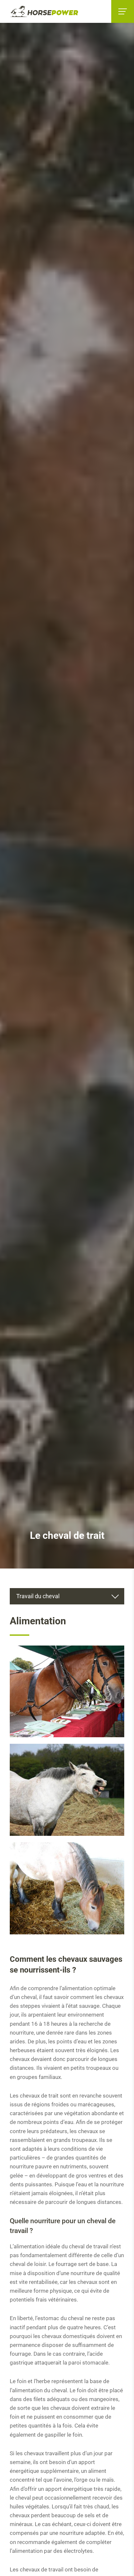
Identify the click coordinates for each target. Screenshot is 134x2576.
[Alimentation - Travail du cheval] (67, 1692)
